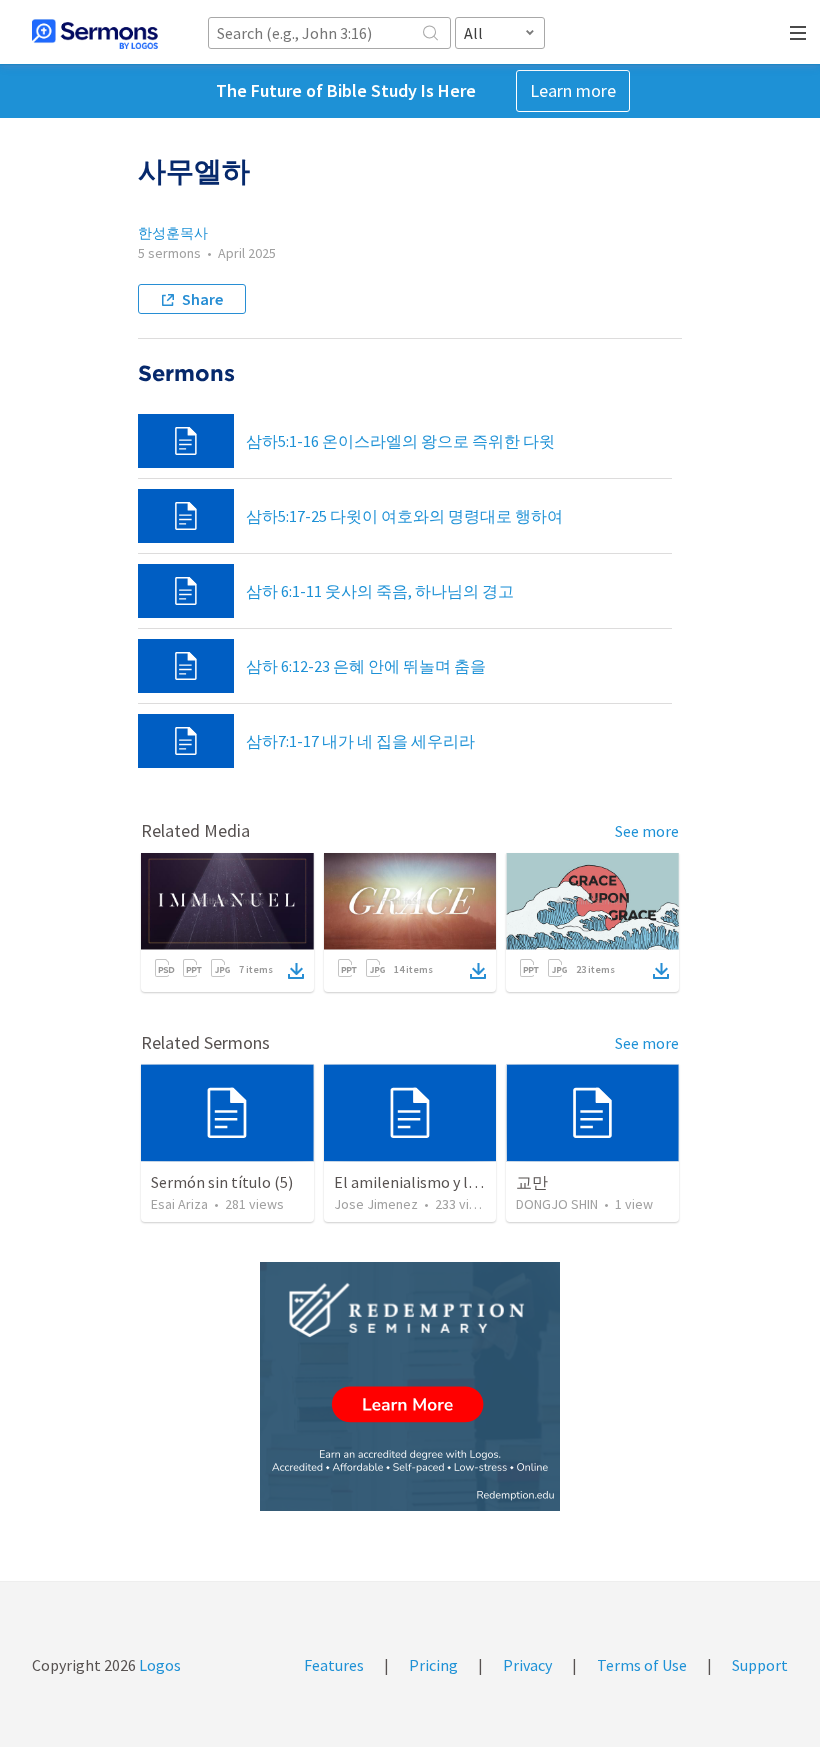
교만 (532, 1182)
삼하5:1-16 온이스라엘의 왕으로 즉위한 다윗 (400, 441)
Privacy (527, 1665)
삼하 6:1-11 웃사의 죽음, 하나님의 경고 (380, 591)
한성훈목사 (173, 233)
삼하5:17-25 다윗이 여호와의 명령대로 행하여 (404, 516)
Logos (158, 1665)
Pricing (433, 1665)
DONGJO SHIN (557, 1204)
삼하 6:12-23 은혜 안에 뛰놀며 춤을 (366, 666)
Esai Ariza (179, 1204)
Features (334, 1665)
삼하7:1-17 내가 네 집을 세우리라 (360, 741)
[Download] (296, 971)
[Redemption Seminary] (410, 1386)
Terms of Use (642, 1665)
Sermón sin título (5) (222, 1182)
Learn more (573, 90)
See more (647, 831)
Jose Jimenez (376, 1204)
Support (760, 1665)
